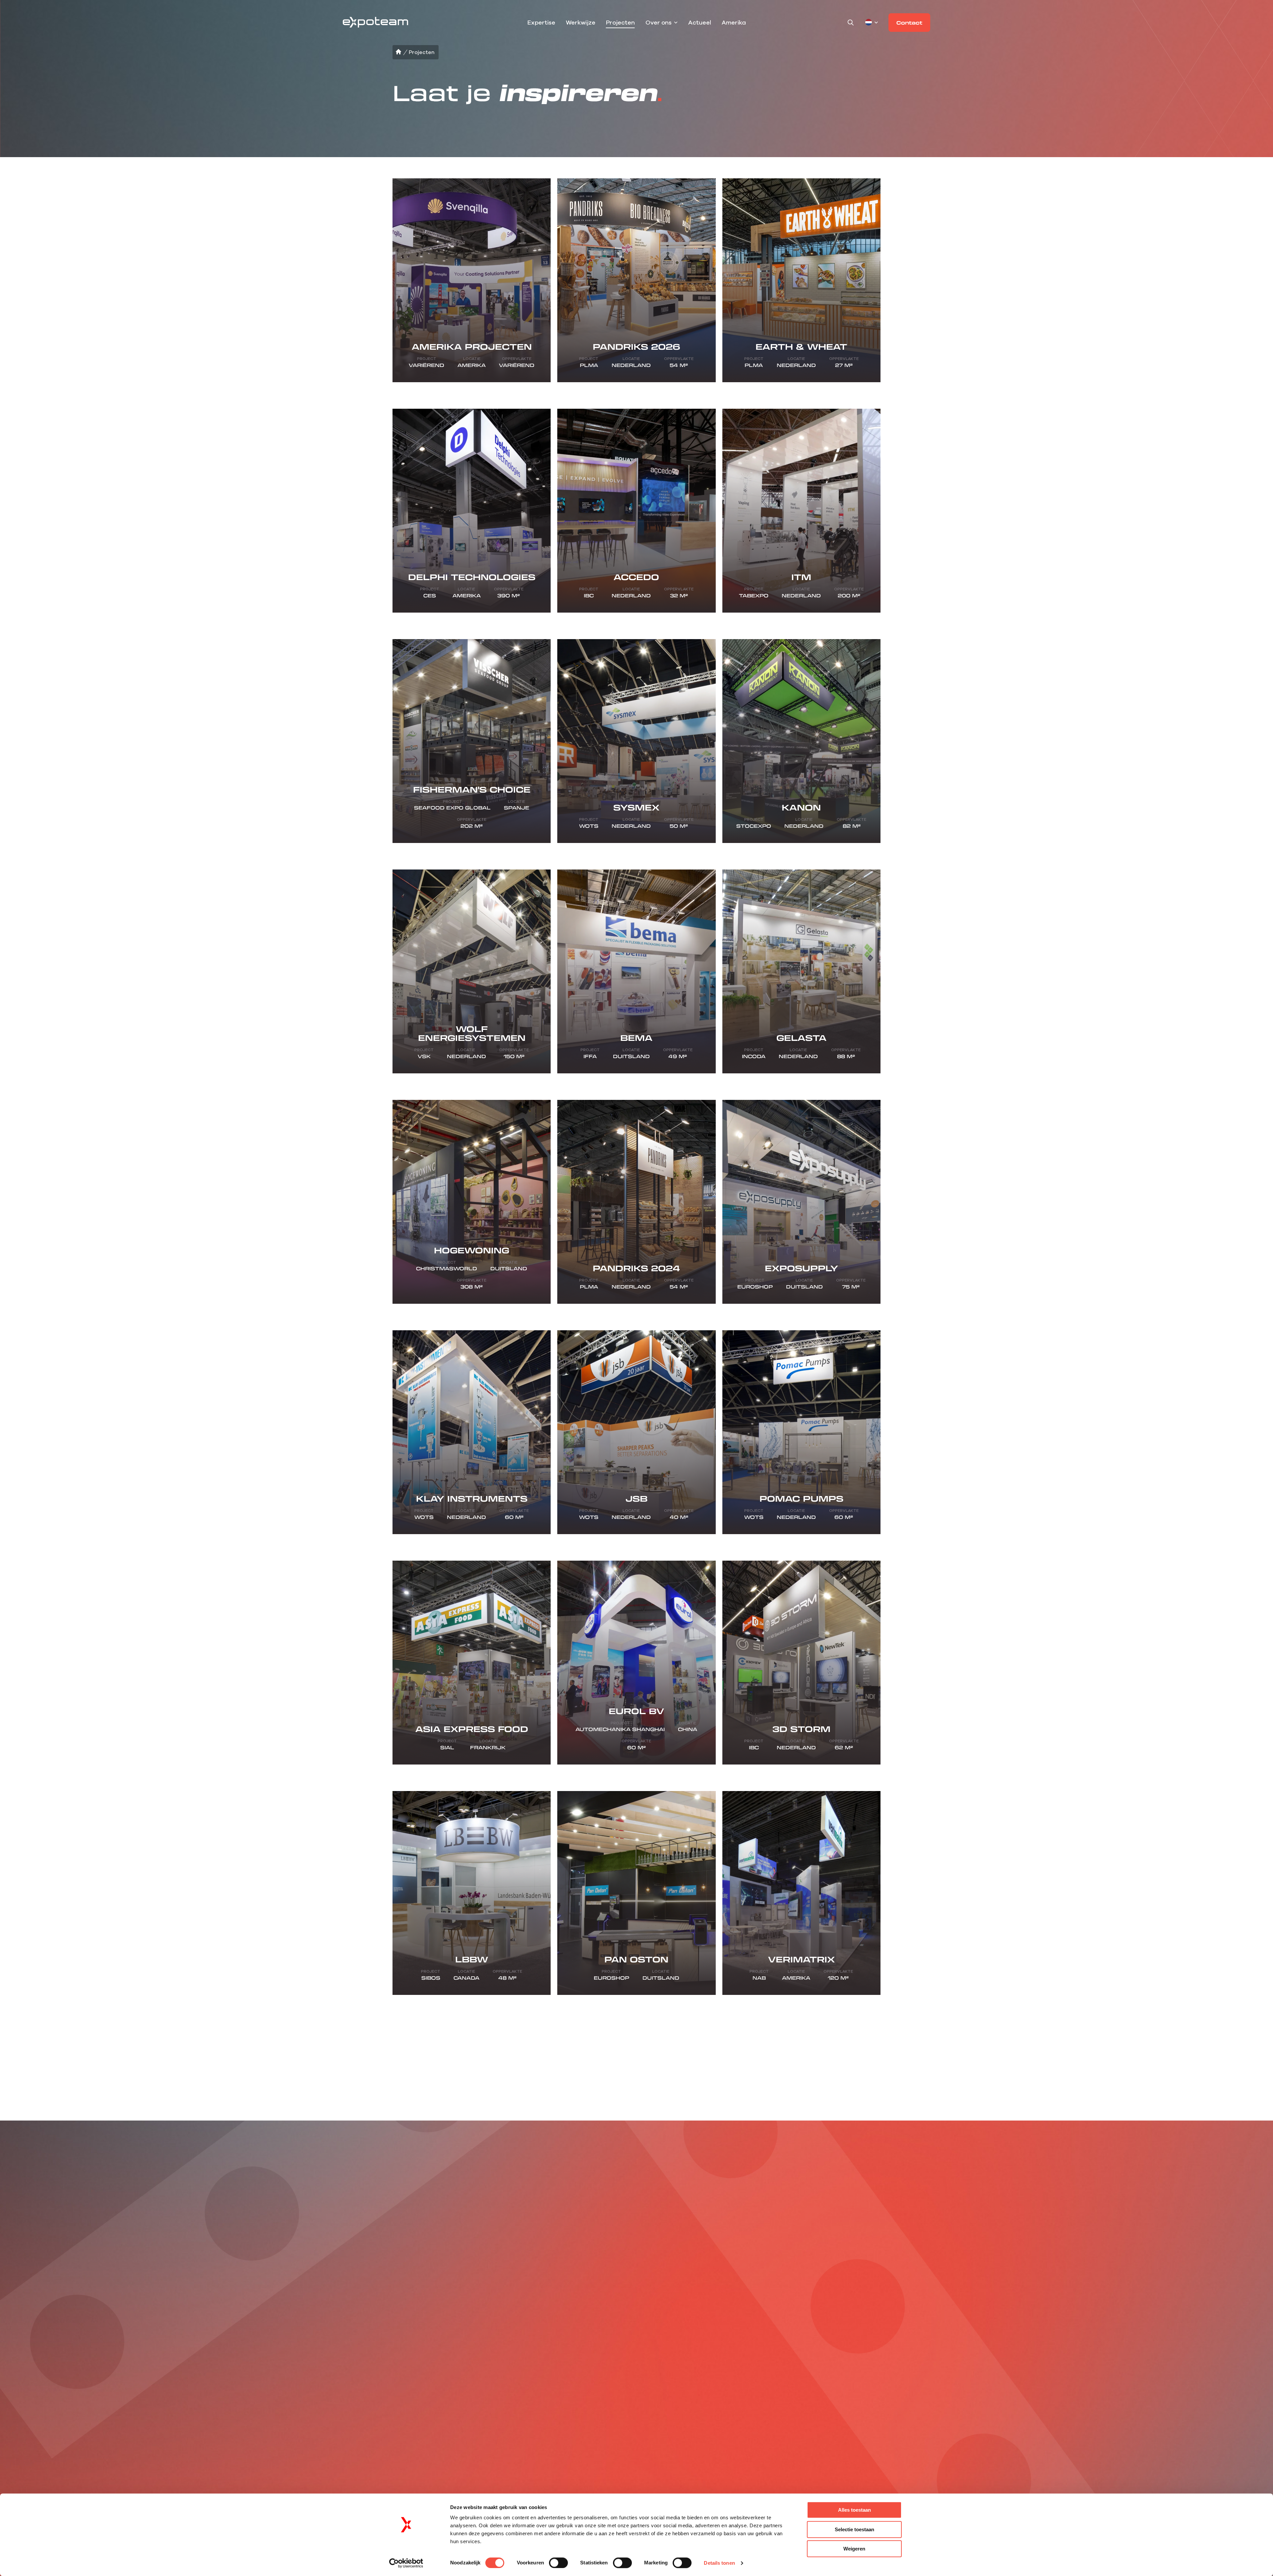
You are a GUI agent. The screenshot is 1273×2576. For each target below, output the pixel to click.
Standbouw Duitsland (576, 2366)
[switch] (558, 2563)
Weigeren (854, 2549)
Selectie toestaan (854, 2529)
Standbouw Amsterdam (462, 2377)
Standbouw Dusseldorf (461, 2355)
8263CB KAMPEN (65, 2355)
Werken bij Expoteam (225, 2355)
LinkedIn (363, 2355)
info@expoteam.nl (297, 2355)
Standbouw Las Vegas (460, 2344)
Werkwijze (581, 23)
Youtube (363, 2377)
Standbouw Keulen (455, 2366)
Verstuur (1211, 2352)
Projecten (620, 23)
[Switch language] (872, 23)
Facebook (365, 2366)
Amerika (734, 23)
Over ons (659, 23)
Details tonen (719, 2563)
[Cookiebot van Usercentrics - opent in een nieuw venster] (406, 2563)
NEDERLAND (59, 2366)
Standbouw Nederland (577, 2344)
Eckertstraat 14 (62, 2344)
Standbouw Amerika (574, 2355)
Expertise (541, 23)
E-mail (1096, 2348)
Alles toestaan (854, 2510)
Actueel (700, 23)
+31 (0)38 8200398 (296, 2344)
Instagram (365, 2344)
